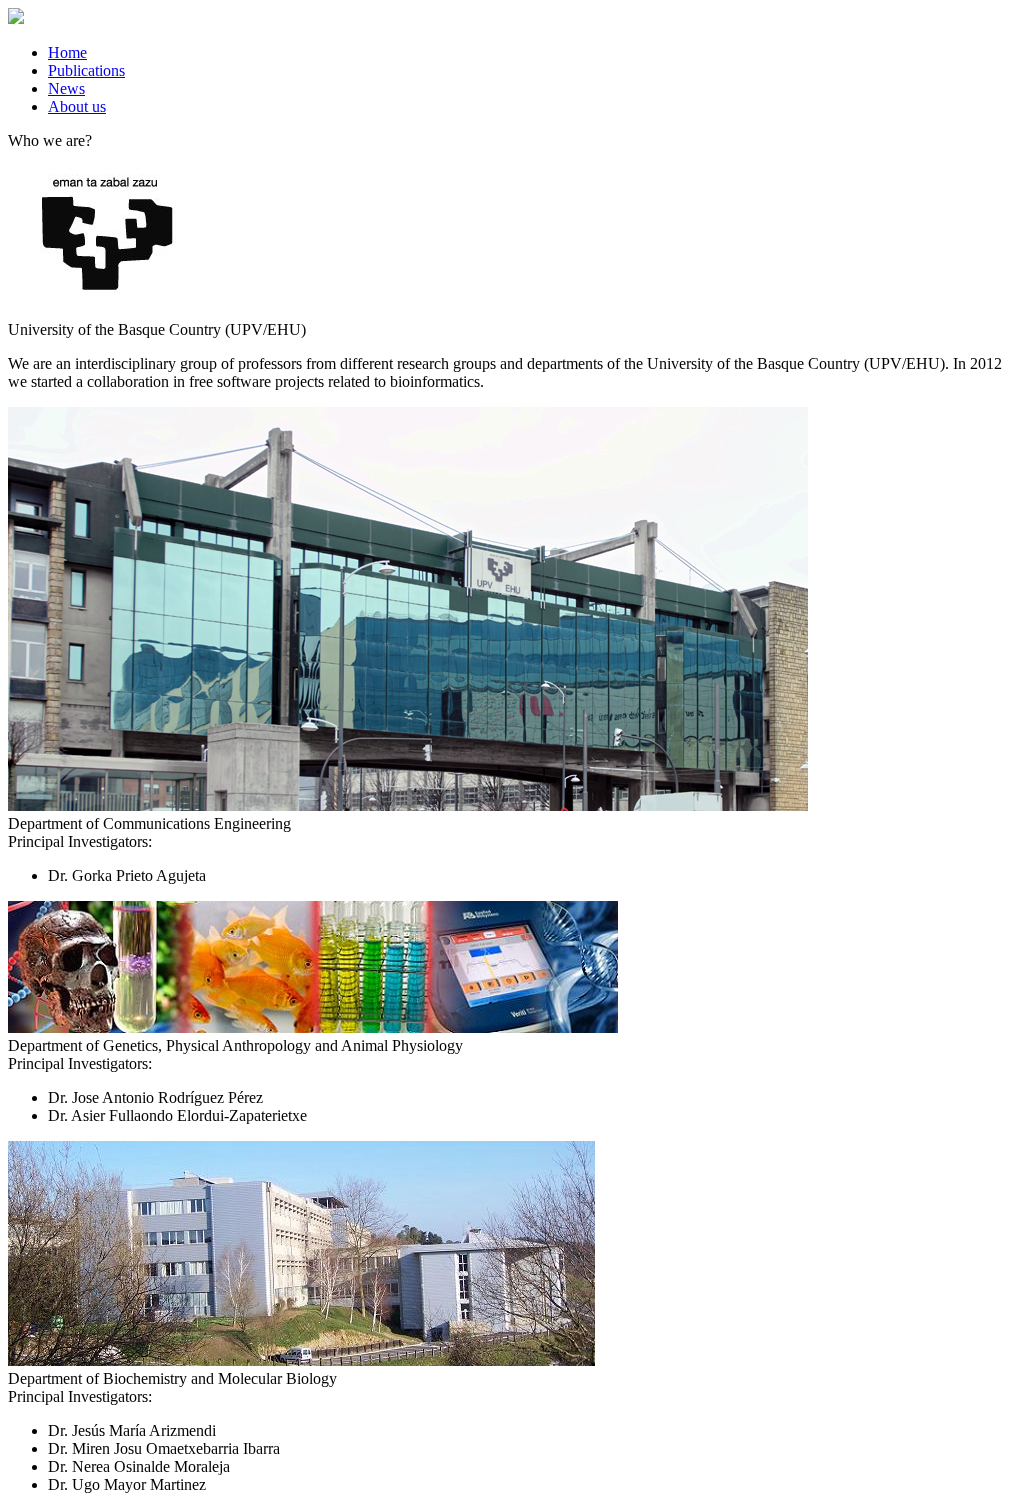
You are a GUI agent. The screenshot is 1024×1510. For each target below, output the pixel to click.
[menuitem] (67, 52)
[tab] (532, 53)
